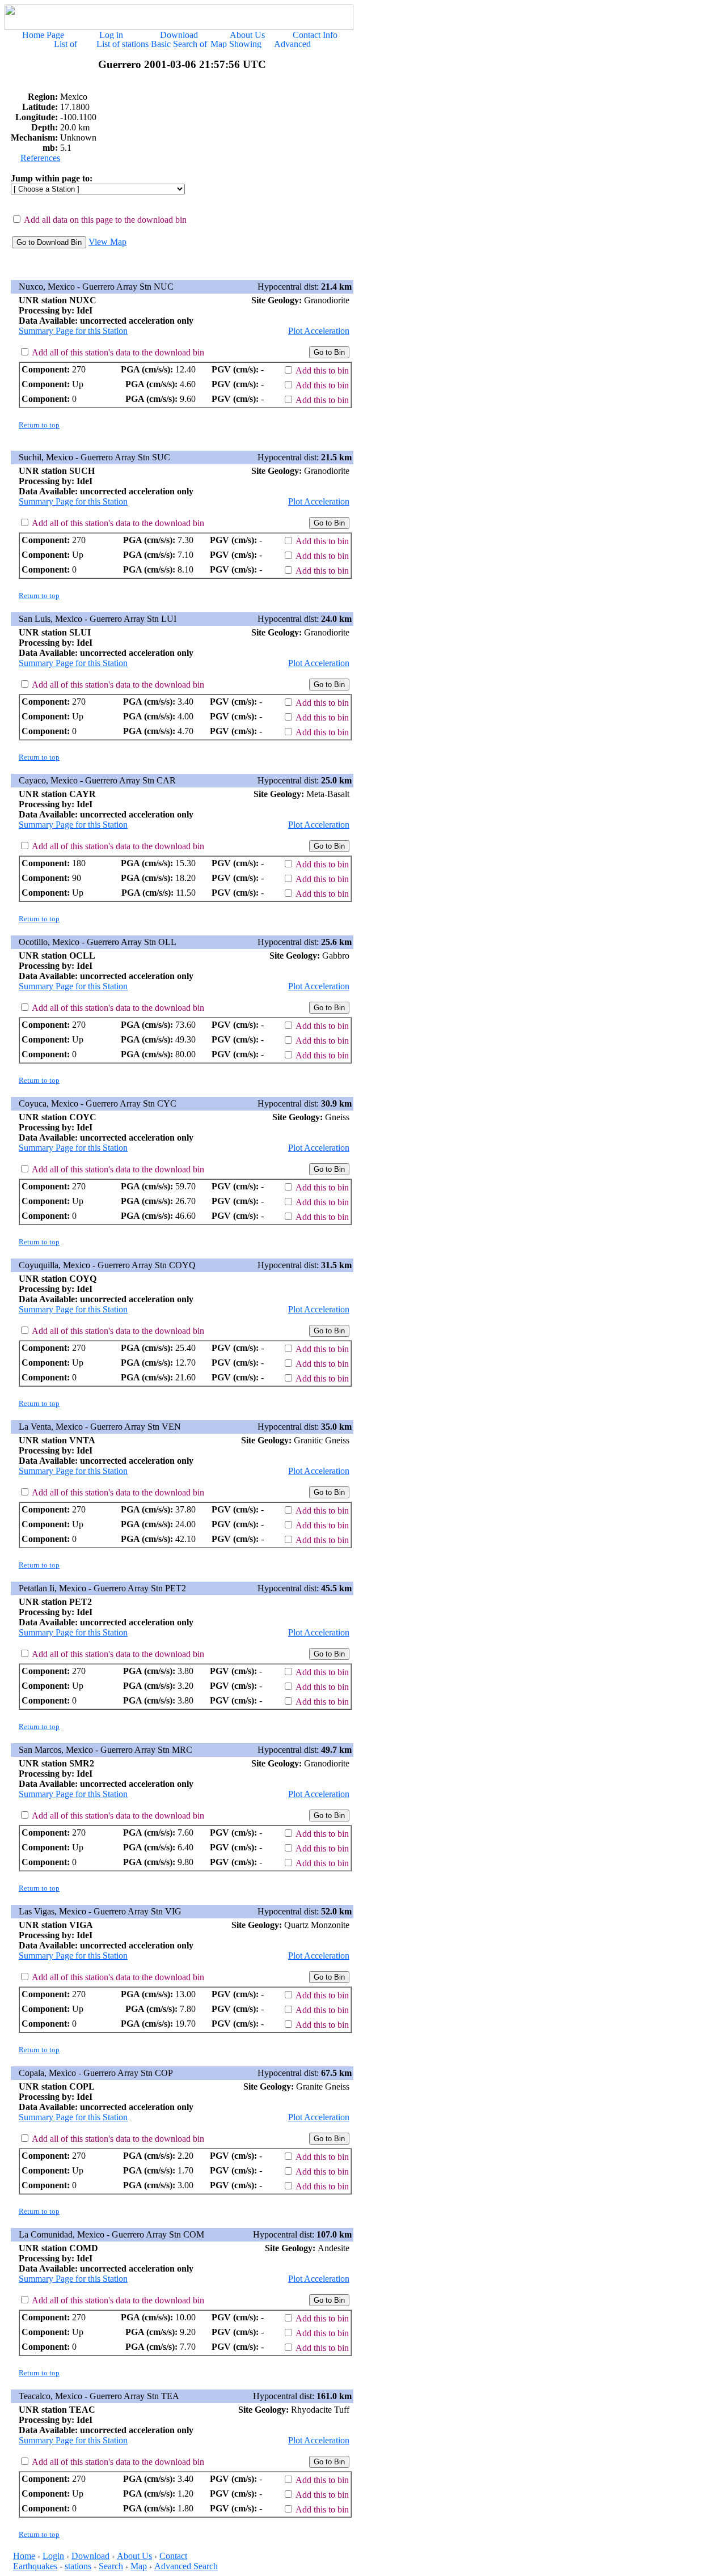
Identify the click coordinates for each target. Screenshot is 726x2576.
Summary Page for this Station (73, 331)
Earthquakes (35, 2566)
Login (53, 2556)
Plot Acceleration (319, 331)
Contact (173, 2556)
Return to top (39, 425)
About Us (134, 2556)
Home (24, 2556)
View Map (107, 242)
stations (78, 2566)
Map (139, 2566)
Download (90, 2556)
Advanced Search (186, 2566)
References (40, 158)
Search (111, 2566)
